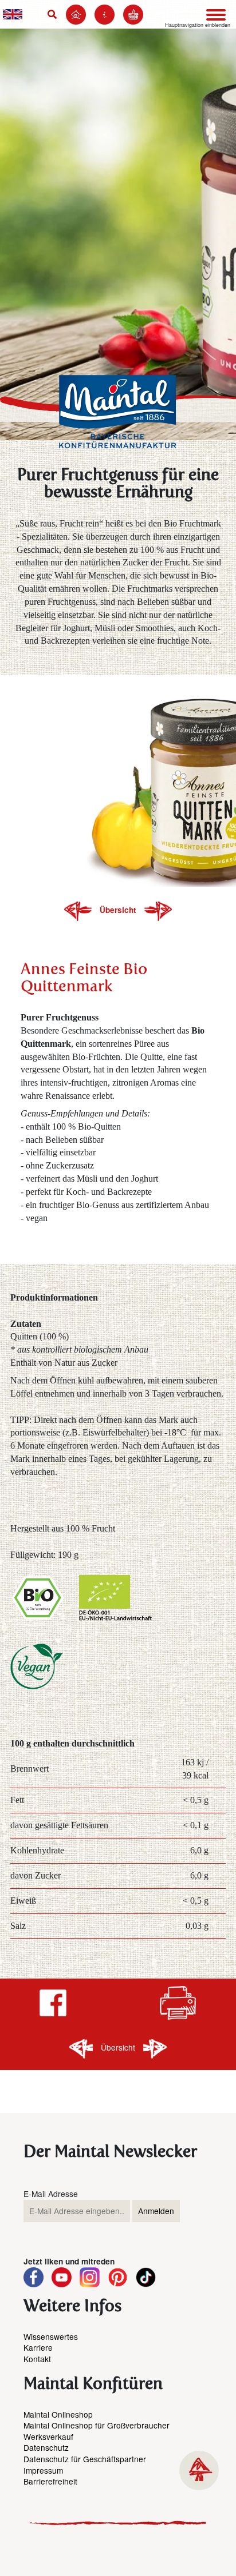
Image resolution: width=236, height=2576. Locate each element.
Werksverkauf (48, 2437)
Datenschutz (46, 2447)
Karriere (38, 2347)
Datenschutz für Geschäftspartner (85, 2459)
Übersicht (119, 910)
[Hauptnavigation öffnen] (216, 15)
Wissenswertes (51, 2336)
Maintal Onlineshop (58, 2414)
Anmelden (156, 2211)
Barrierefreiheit (50, 2481)
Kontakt (37, 2359)
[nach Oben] (199, 2471)
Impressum (43, 2470)
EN (13, 14)
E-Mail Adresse (51, 2194)
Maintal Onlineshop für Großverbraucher (97, 2425)
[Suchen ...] (54, 14)
